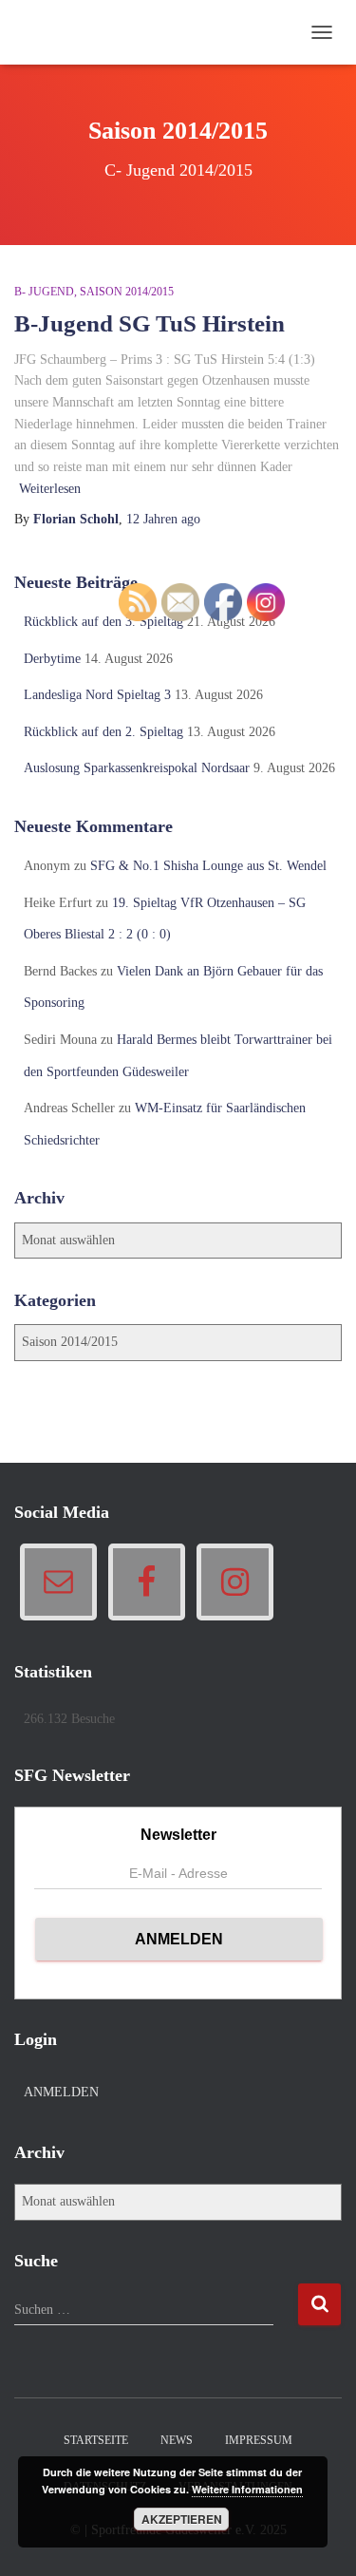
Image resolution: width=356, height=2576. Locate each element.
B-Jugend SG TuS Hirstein (150, 323)
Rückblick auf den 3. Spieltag (103, 622)
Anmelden (61, 2092)
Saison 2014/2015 (127, 292)
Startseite (96, 2440)
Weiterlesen (50, 489)
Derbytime (52, 659)
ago (163, 519)
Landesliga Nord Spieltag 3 (97, 695)
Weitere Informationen (247, 2489)
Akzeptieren (182, 2519)
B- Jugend (44, 292)
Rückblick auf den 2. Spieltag (103, 732)
